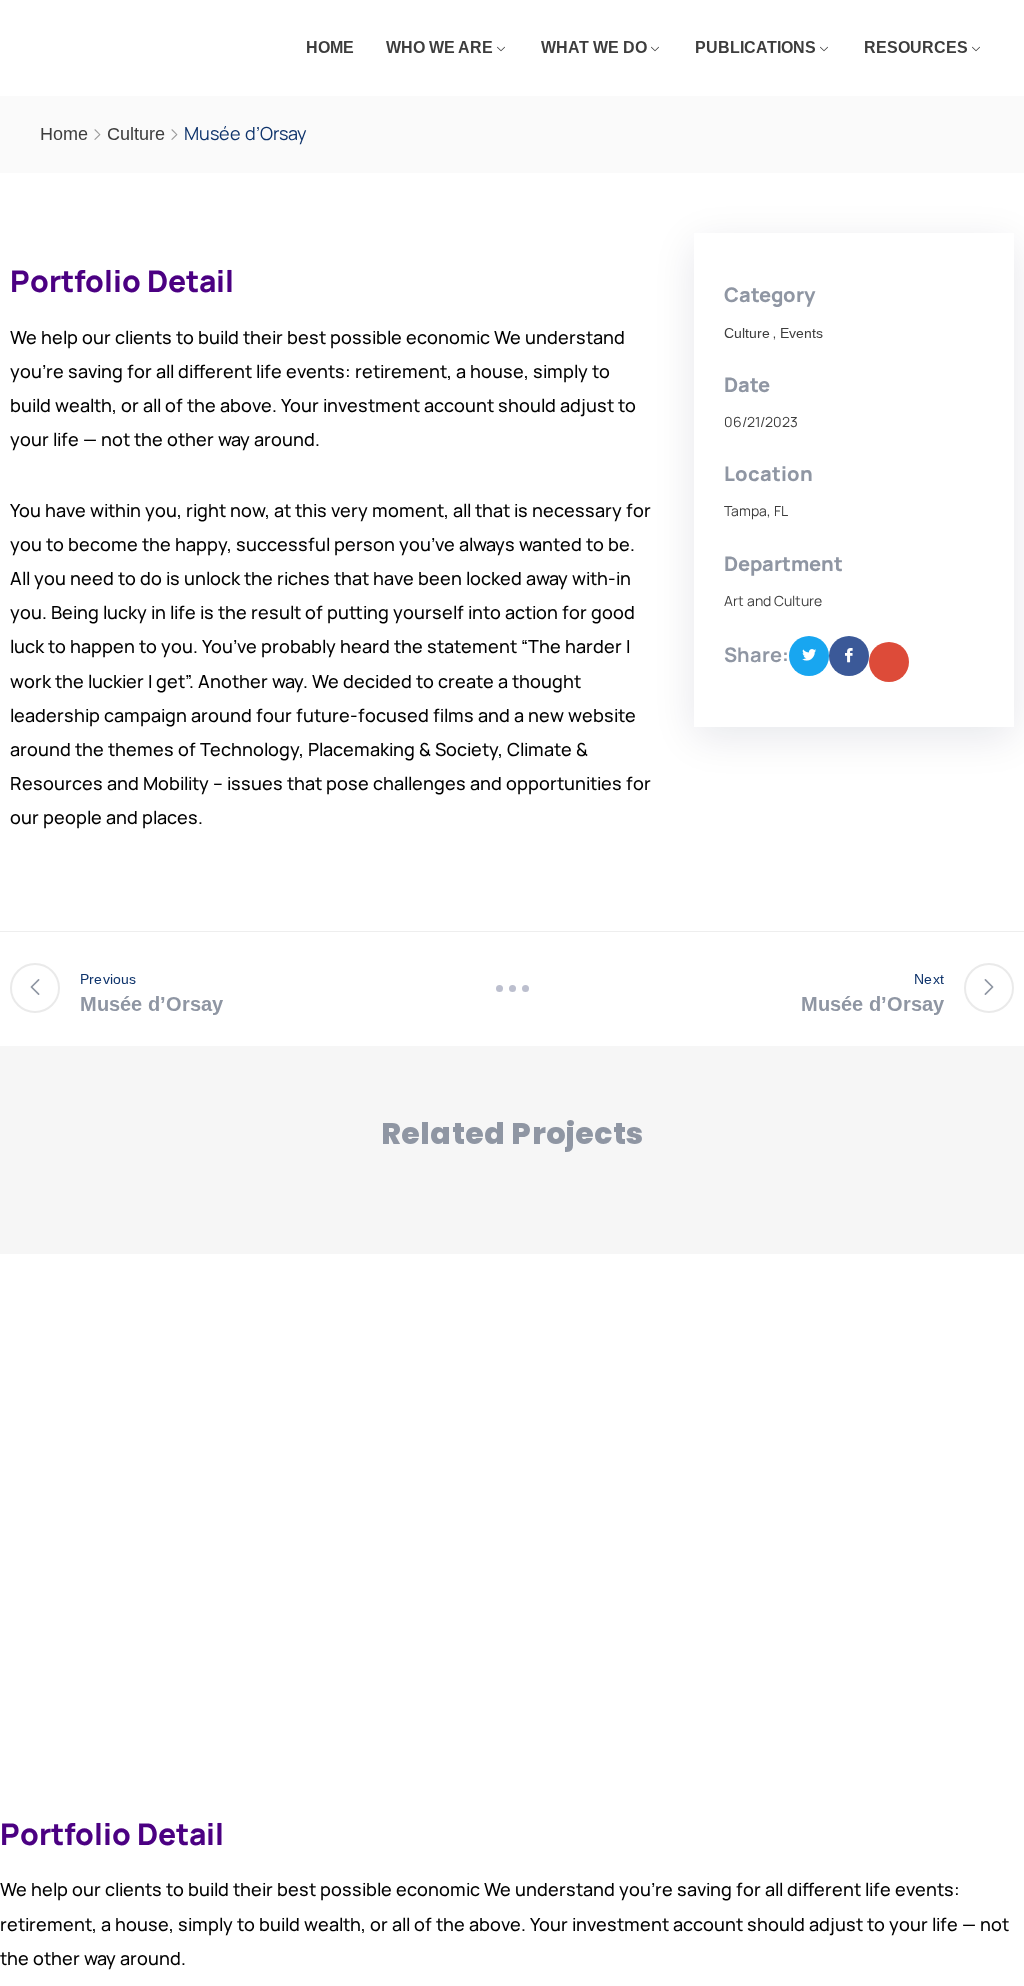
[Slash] (512, 988)
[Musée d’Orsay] (809, 656)
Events (801, 333)
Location (768, 473)
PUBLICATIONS (755, 47)
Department (783, 563)
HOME (330, 47)
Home (64, 134)
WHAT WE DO (594, 47)
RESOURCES (916, 47)
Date (747, 384)
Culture (136, 134)
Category (769, 294)
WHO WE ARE (439, 47)
